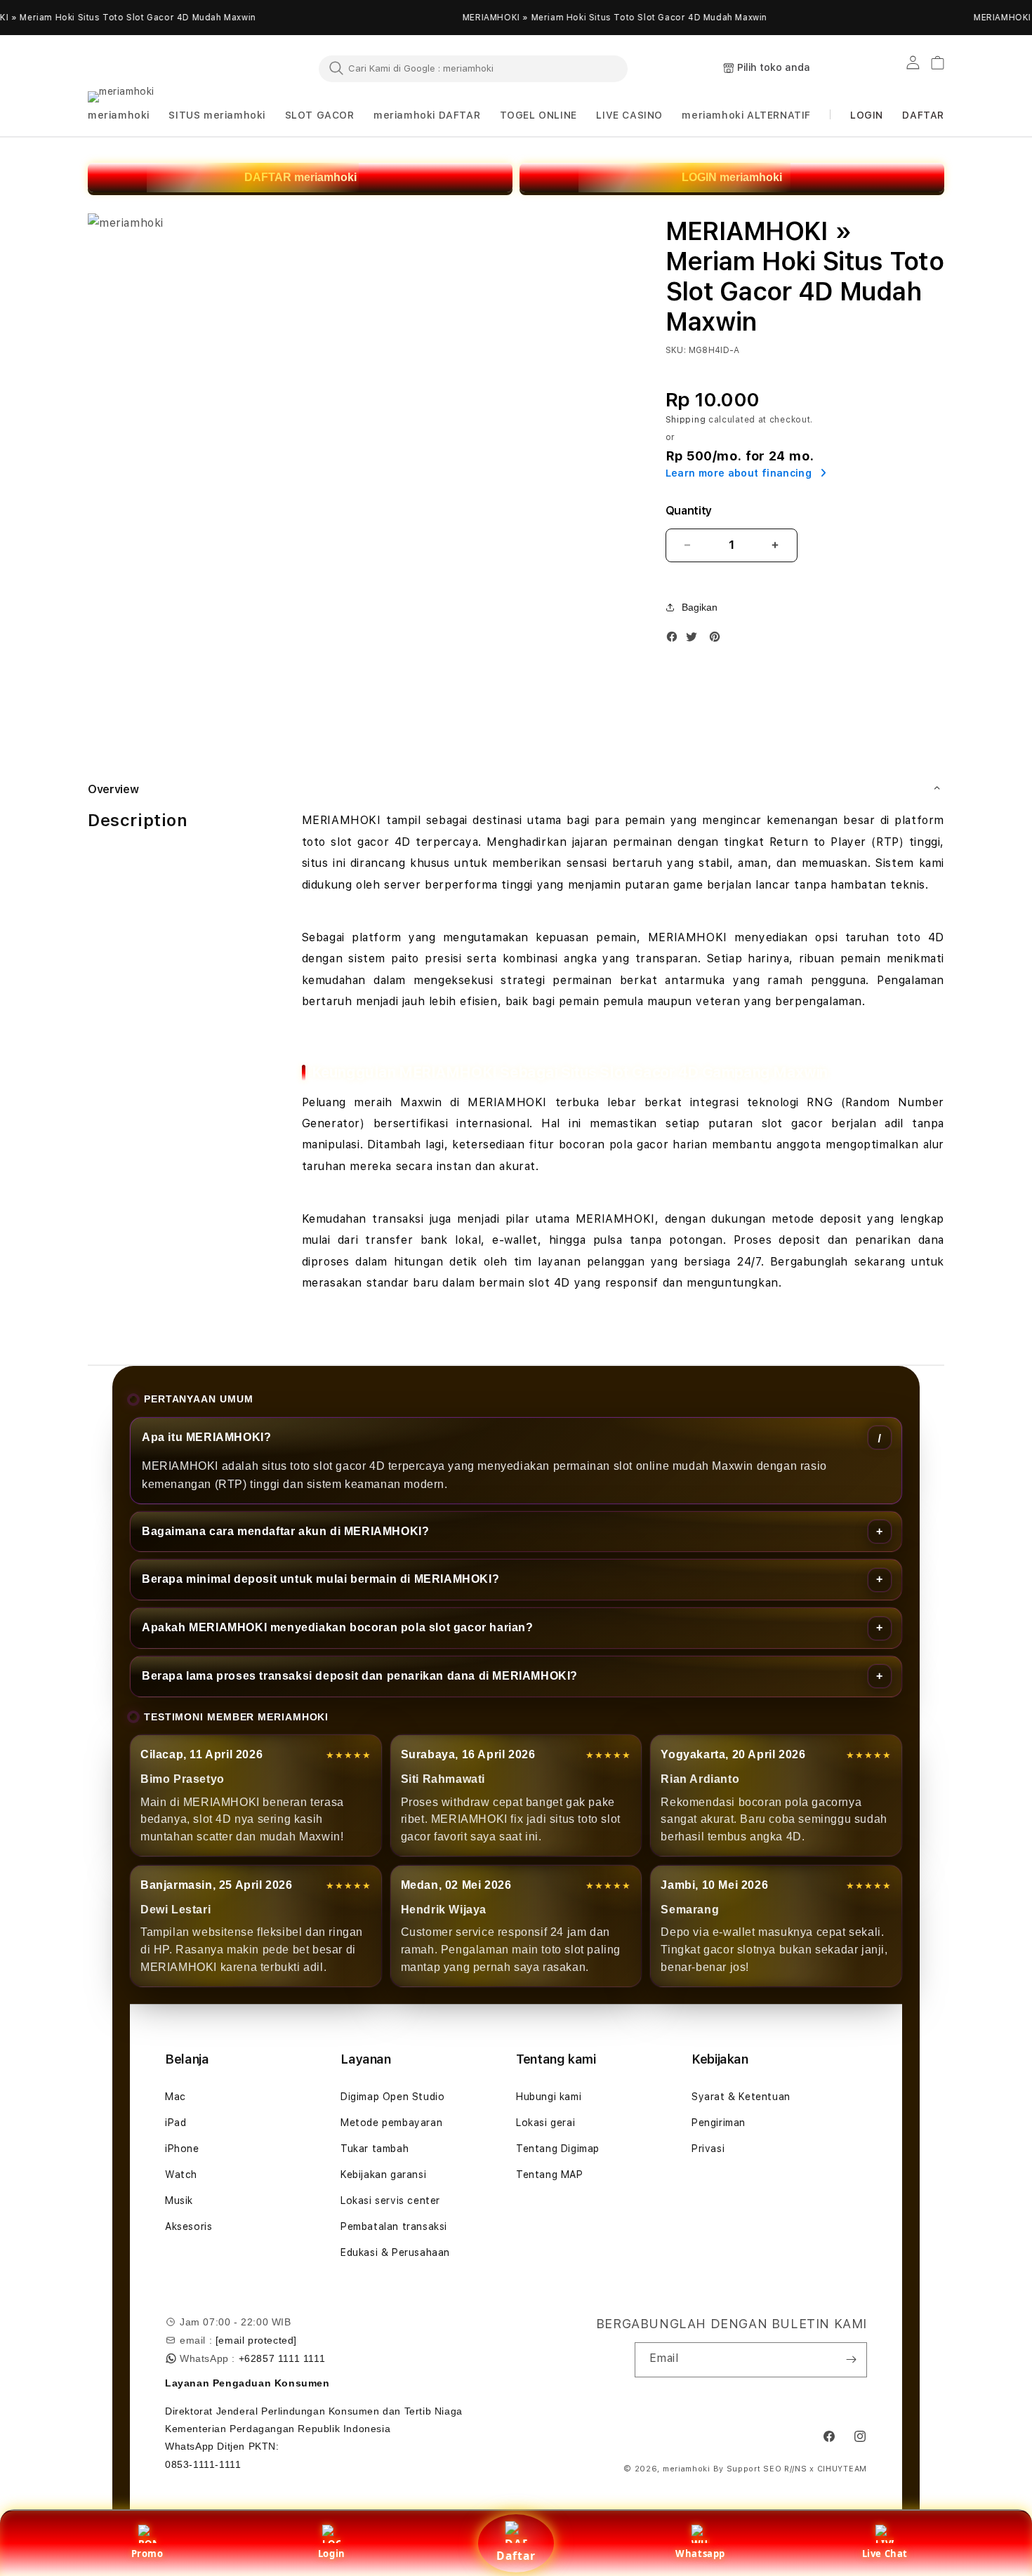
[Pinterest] (718, 640)
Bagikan (700, 607)
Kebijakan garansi (383, 2175)
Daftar (516, 2556)
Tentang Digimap (558, 2149)
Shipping (686, 420)
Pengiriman (719, 2123)
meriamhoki (687, 2469)
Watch (181, 2175)
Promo (147, 2554)
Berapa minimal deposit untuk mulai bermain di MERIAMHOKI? (320, 1579)
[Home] (151, 69)
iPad (176, 2123)
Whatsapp (700, 2554)
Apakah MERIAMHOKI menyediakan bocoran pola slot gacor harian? (338, 1627)
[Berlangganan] (851, 2360)
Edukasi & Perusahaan (395, 2252)
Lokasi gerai (545, 2123)
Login (332, 2554)
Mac (176, 2097)
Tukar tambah (375, 2149)
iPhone (182, 2149)
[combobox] (473, 68)
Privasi (708, 2149)
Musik (179, 2200)
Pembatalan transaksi (394, 2226)
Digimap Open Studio (392, 2097)
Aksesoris (188, 2226)
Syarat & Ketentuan (741, 2097)
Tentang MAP (550, 2175)
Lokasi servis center (390, 2200)
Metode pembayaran (391, 2123)
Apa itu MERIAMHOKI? (206, 1437)
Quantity (689, 511)
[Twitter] (695, 640)
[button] (119, 115)
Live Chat (885, 2554)
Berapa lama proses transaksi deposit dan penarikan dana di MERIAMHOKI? (360, 1676)
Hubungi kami (549, 2097)
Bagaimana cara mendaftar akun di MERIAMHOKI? (285, 1531)
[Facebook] (675, 640)
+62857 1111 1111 (282, 2358)
